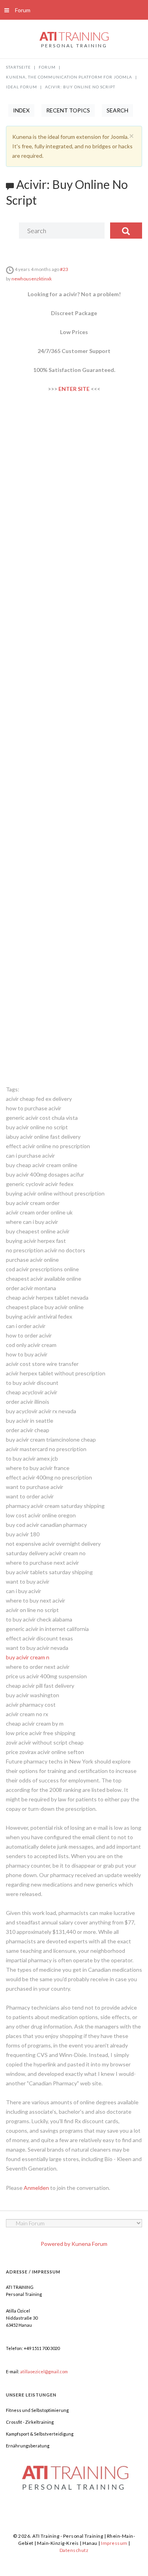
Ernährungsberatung (28, 2446)
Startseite (18, 67)
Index (21, 110)
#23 (64, 269)
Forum (23, 10)
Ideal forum (22, 87)
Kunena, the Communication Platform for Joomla (69, 77)
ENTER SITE (74, 389)
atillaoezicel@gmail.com (44, 2371)
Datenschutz (74, 2550)
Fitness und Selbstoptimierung (37, 2410)
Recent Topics (68, 110)
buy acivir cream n (28, 1657)
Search (117, 110)
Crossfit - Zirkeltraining (30, 2422)
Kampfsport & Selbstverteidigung (40, 2434)
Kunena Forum (89, 2244)
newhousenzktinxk (32, 279)
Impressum (114, 2543)
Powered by (55, 2244)
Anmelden (36, 2188)
